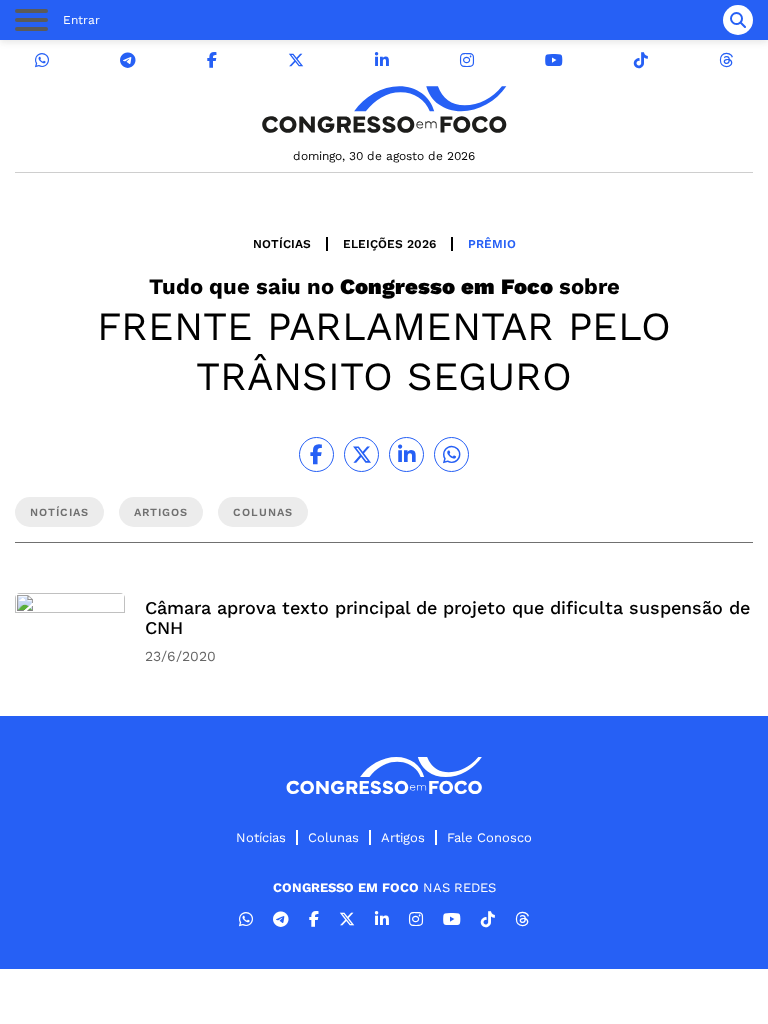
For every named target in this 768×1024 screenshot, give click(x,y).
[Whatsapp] (42, 60)
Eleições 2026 (389, 244)
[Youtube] (554, 60)
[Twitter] (296, 60)
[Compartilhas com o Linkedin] (406, 454)
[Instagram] (467, 60)
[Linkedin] (382, 60)
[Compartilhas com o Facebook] (316, 454)
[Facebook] (212, 60)
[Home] (384, 109)
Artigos (403, 837)
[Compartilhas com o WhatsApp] (451, 454)
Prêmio (492, 244)
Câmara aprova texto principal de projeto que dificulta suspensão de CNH (447, 617)
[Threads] (726, 60)
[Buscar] (738, 20)
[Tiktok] (641, 60)
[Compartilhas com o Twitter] (361, 454)
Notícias (282, 244)
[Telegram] (128, 60)
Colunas (333, 837)
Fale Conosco (489, 837)
